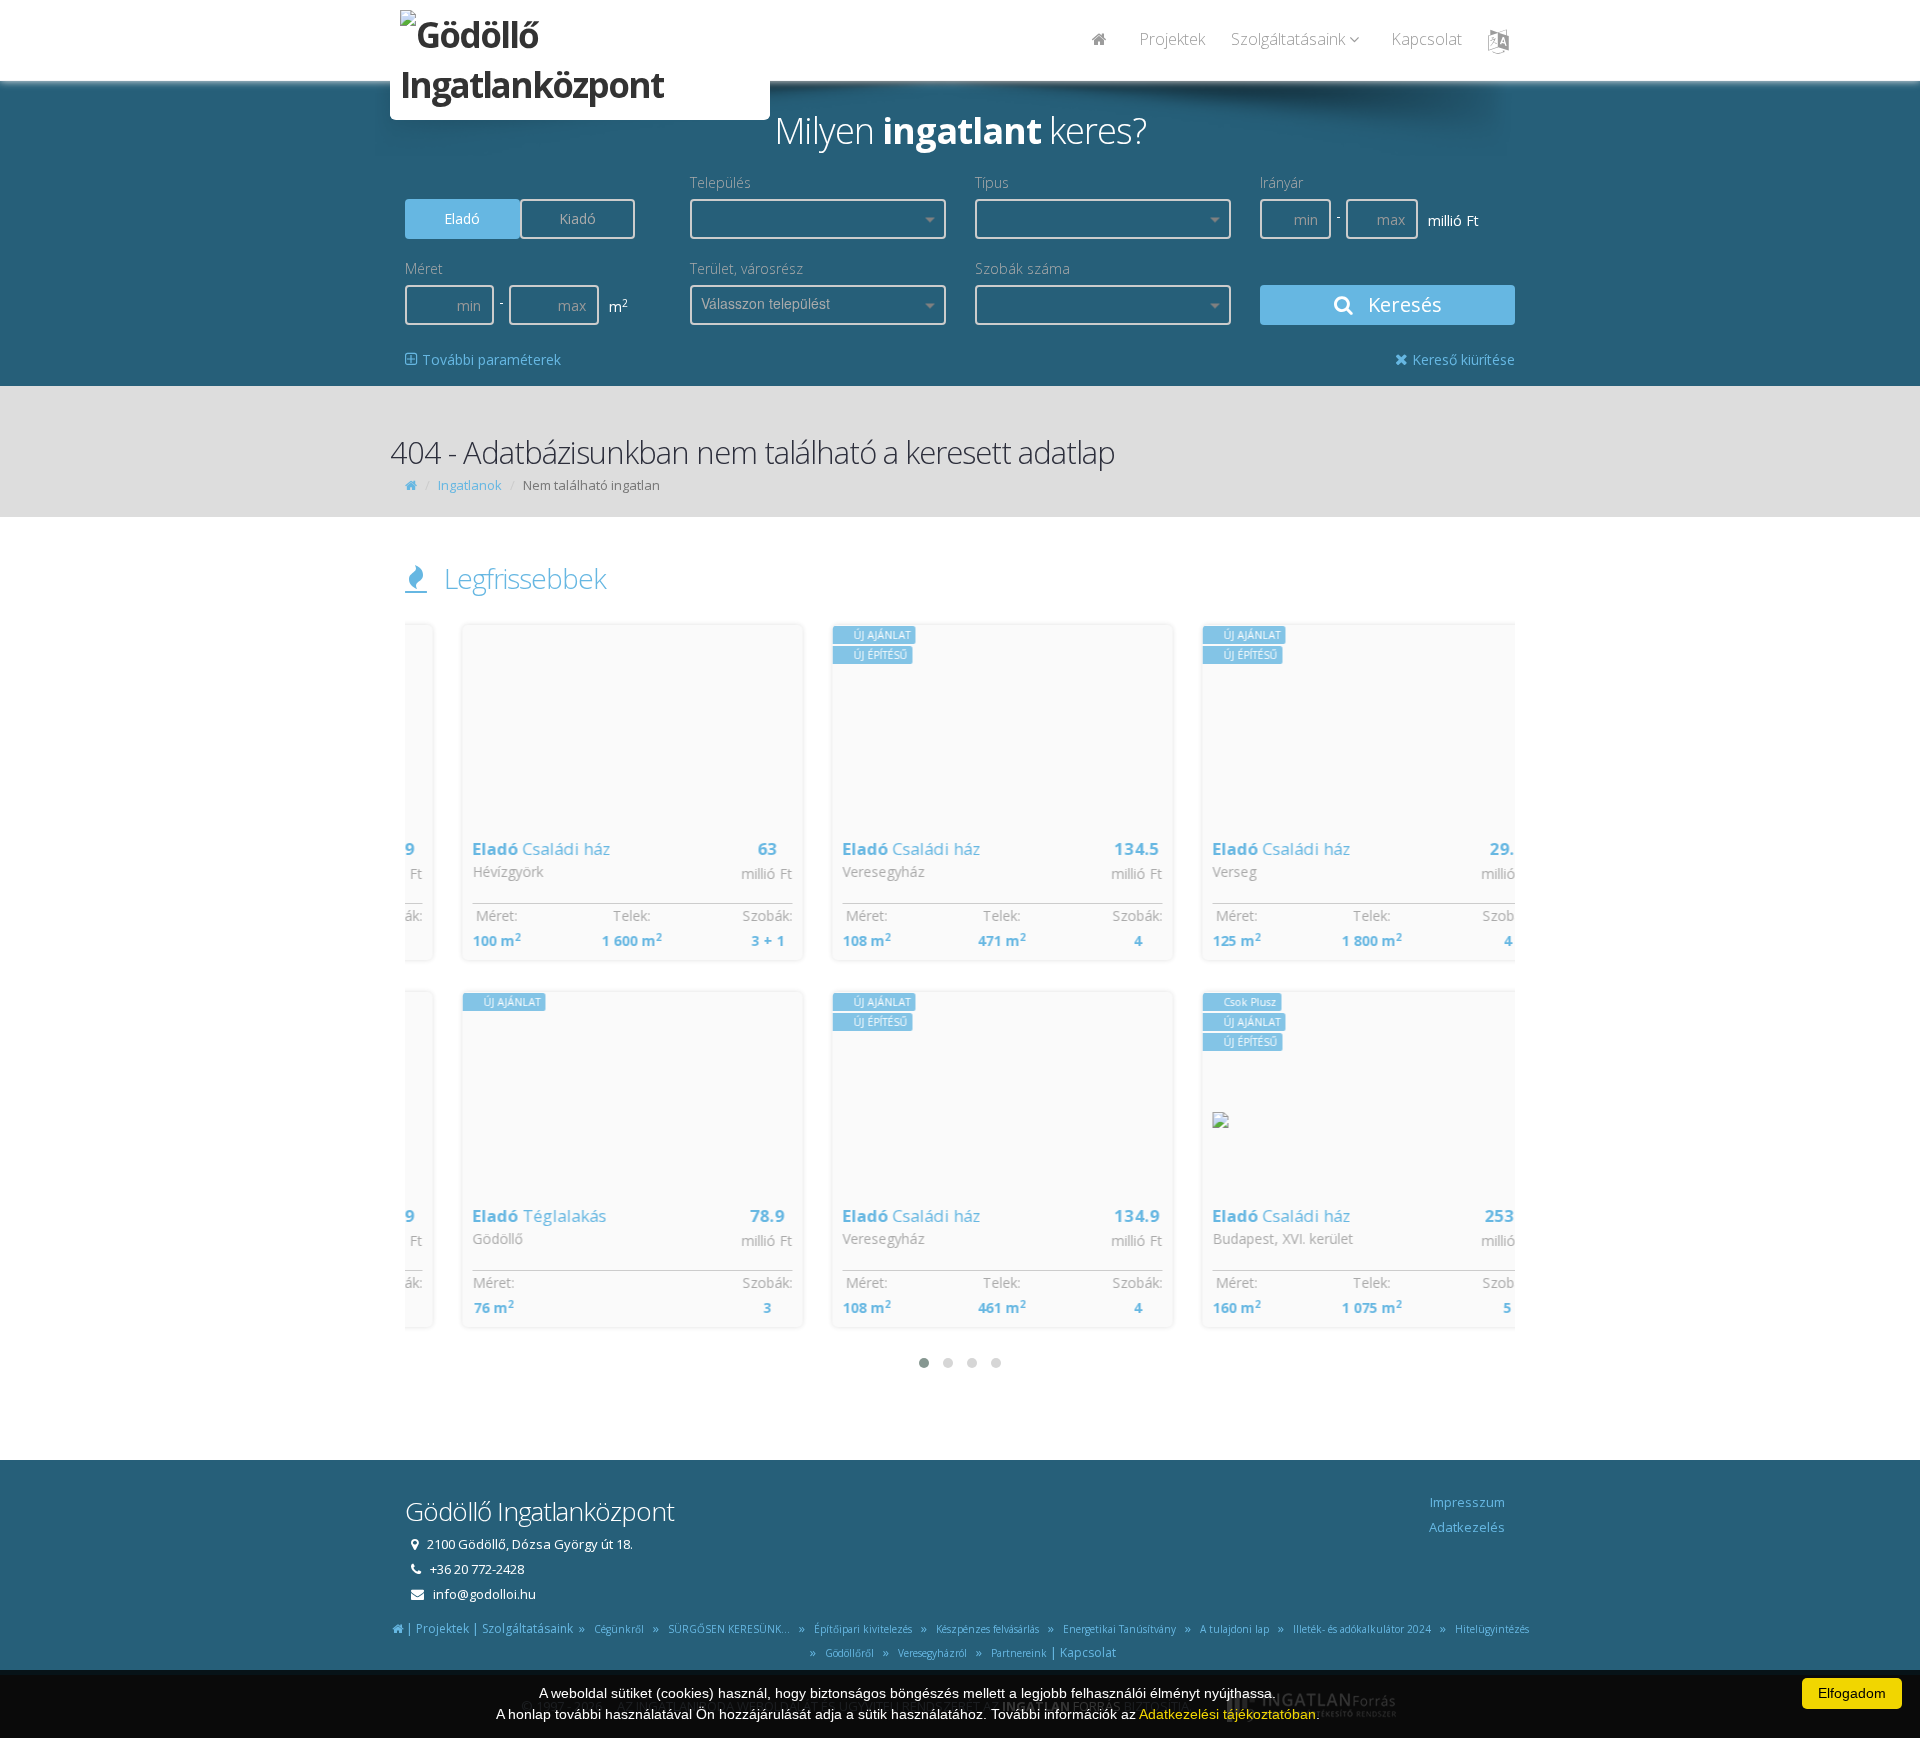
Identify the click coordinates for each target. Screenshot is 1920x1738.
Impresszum (1467, 1502)
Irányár (1281, 182)
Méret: (454, 915)
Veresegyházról (929, 1653)
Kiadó (577, 218)
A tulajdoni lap (1231, 1629)
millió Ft (724, 873)
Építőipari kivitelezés (860, 1629)
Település (720, 182)
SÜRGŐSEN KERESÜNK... (726, 1629)
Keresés (1402, 304)
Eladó (462, 218)
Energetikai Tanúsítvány (1118, 1629)
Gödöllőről (846, 1653)
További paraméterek (489, 359)
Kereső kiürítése (1461, 359)
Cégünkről (616, 1629)
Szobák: (725, 915)
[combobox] (818, 219)
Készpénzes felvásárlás (984, 1629)
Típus (992, 182)
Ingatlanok (470, 485)
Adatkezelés (1467, 1527)
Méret (424, 268)
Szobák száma (1022, 268)
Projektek (1172, 39)
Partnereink (1016, 1653)
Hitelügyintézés (1489, 1629)
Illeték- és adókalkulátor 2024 (1359, 1629)
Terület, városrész (746, 268)
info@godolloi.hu (484, 1594)
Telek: (589, 915)
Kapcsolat (1426, 39)
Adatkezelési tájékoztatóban (1227, 1714)
